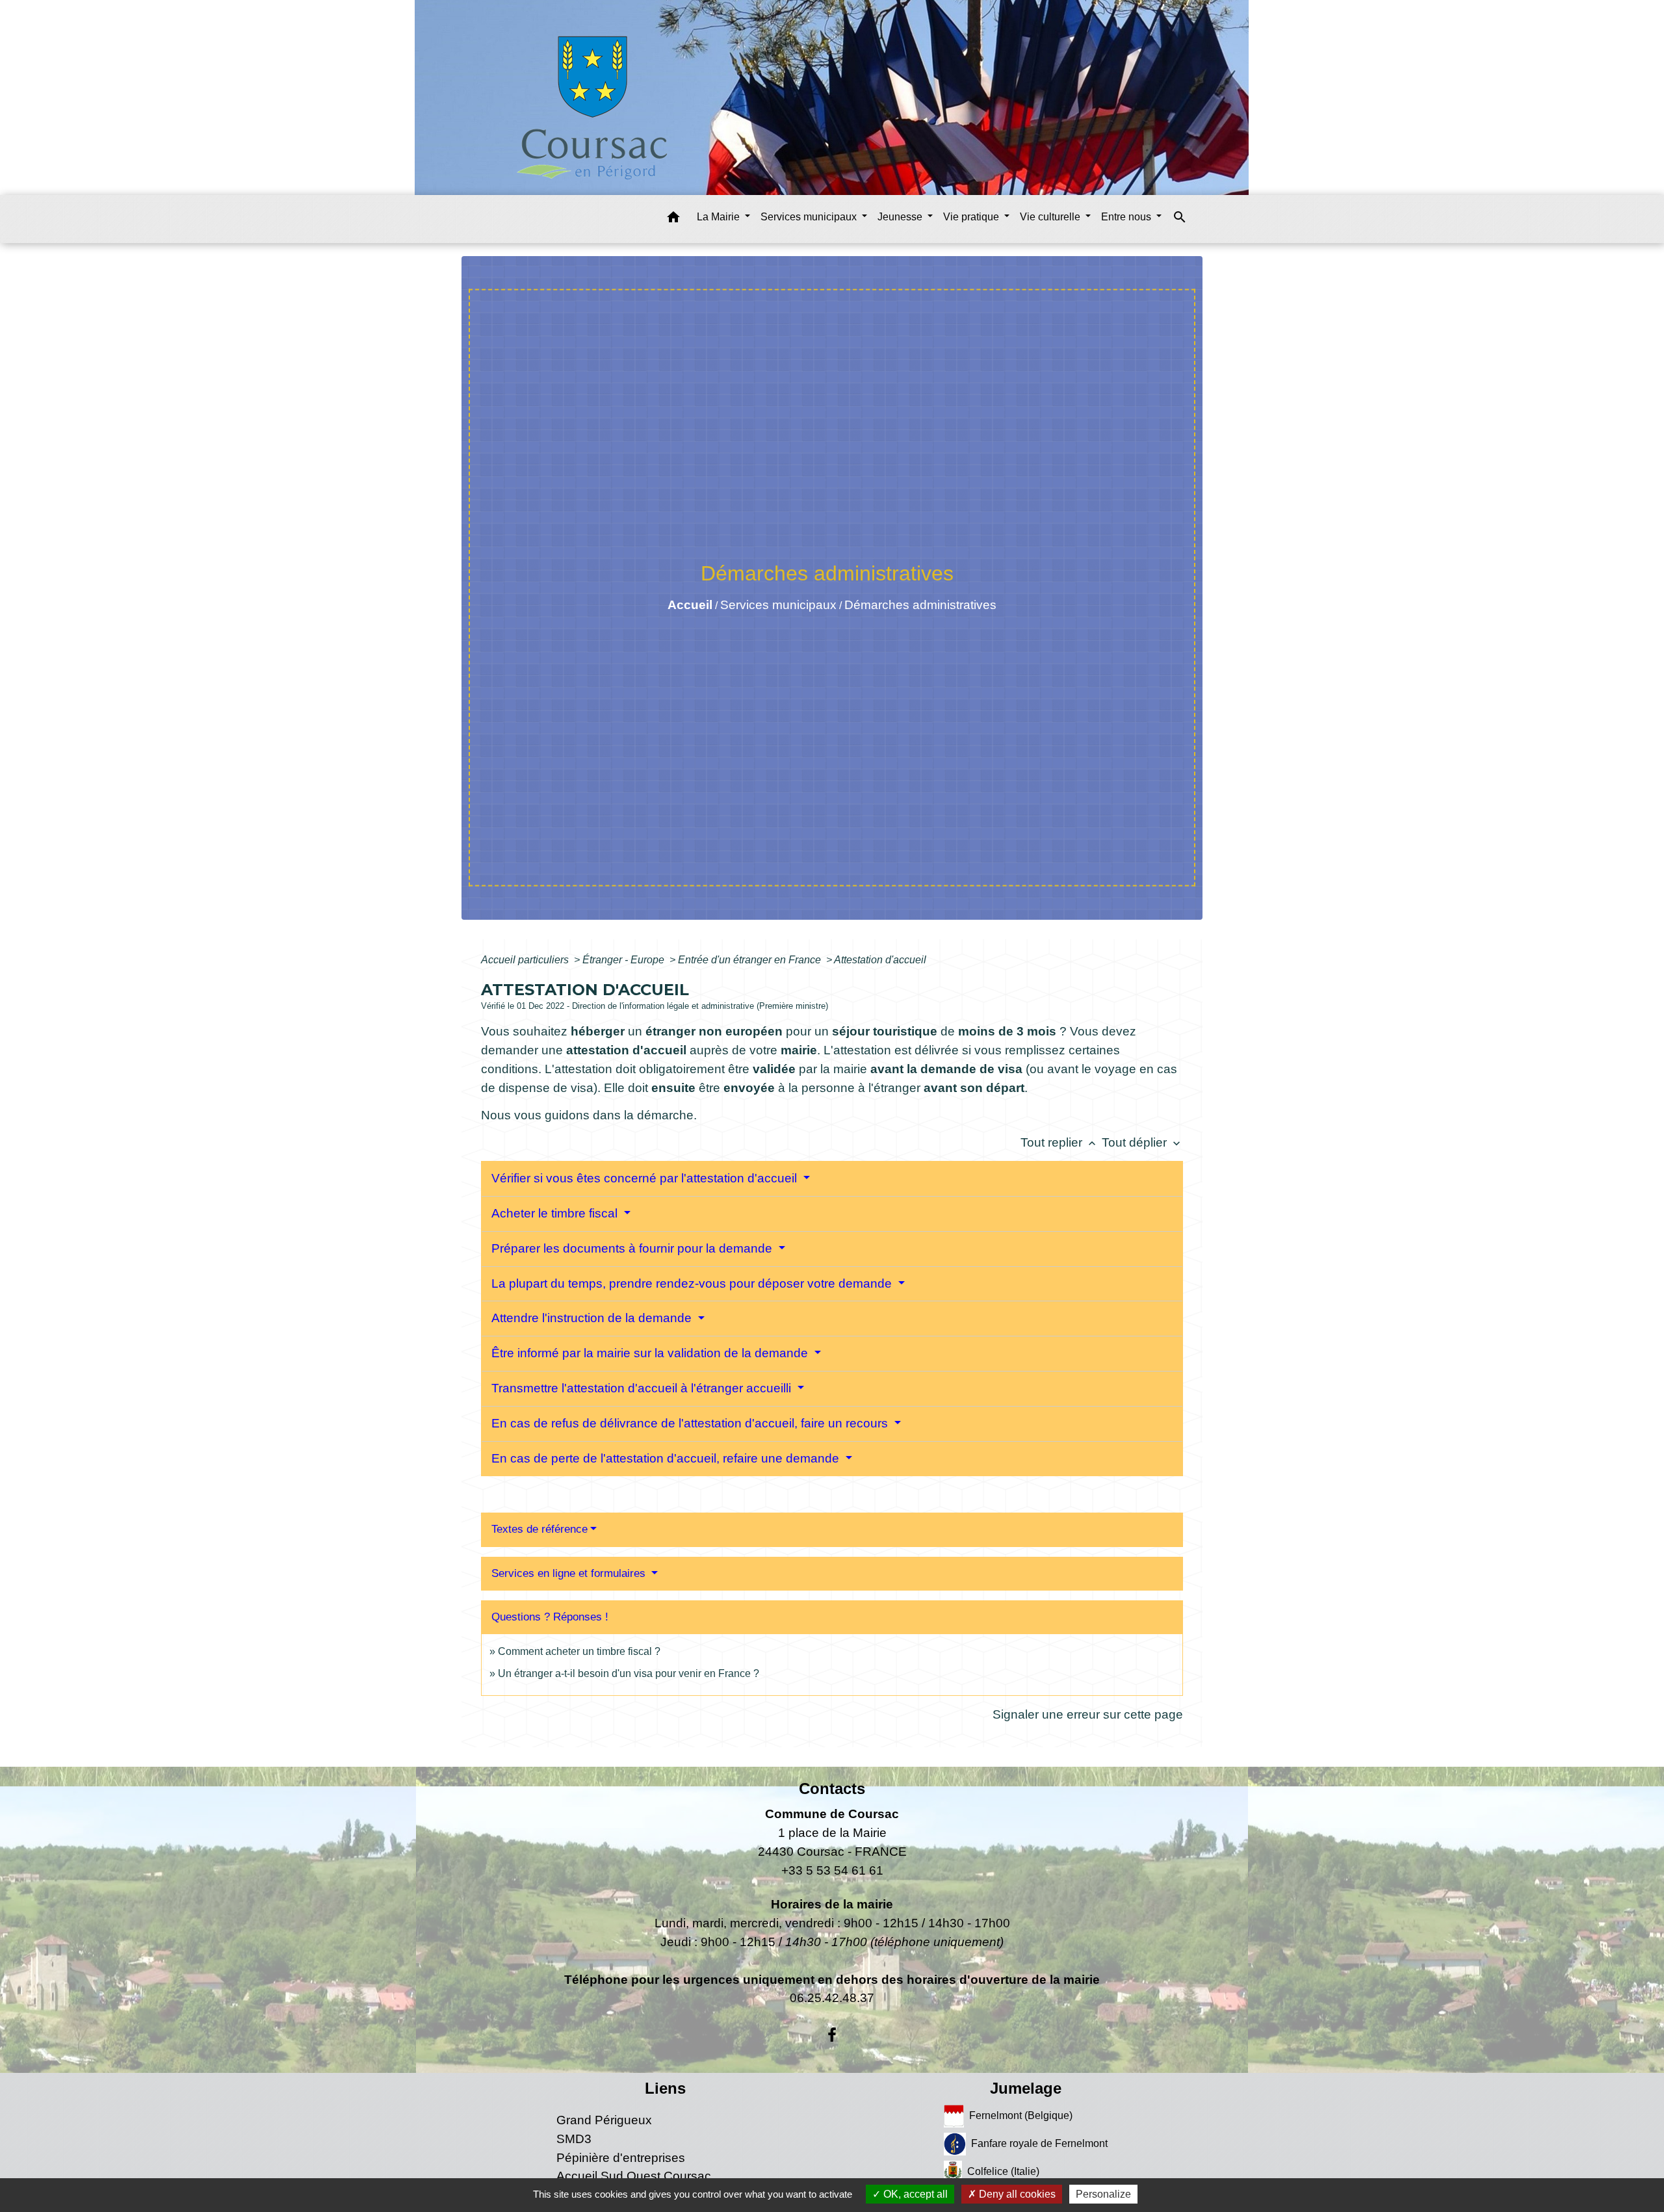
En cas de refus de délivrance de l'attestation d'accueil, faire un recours (691, 1423)
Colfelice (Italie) (1003, 2171)
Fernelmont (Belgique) (1021, 2115)
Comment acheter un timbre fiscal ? (579, 1651)
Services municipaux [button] (810, 217)
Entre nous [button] (1127, 217)
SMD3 (574, 2139)
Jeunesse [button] (901, 217)
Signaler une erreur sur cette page (1088, 1714)
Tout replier (1059, 1142)
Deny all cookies (1016, 2194)
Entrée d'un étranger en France (751, 960)
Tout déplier (1142, 1142)
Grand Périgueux (604, 2120)
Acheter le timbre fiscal (556, 1213)
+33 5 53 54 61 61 (832, 1870)
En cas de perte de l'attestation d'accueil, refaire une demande (667, 1458)
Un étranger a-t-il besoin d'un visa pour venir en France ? (629, 1673)
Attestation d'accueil (880, 960)
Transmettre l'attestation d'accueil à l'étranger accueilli (643, 1388)
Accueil (690, 605)
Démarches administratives (920, 605)
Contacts (832, 1789)
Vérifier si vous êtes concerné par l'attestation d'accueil (646, 1178)
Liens (665, 2088)
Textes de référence (539, 1529)
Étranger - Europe (625, 960)
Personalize (1103, 2194)
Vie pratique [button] (972, 217)
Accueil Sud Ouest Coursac (634, 2176)
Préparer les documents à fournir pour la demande (633, 1248)
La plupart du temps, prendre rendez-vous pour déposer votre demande (693, 1283)
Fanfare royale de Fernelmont (1039, 2143)
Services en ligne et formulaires (570, 1573)
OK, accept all (914, 2194)
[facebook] (832, 2035)
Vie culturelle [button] (1051, 217)
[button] (673, 219)
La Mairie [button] (720, 217)
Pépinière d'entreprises (621, 2158)
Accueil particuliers (526, 960)
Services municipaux (778, 605)
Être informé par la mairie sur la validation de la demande (651, 1353)
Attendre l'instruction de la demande (593, 1318)
